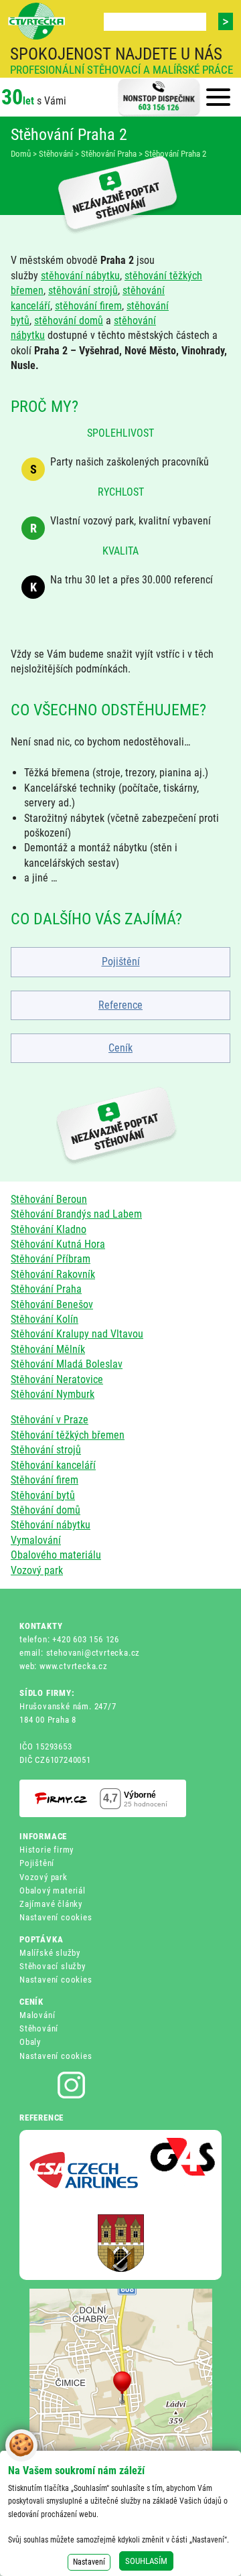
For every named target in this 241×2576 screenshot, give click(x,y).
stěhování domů (69, 320)
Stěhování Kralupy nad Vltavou (77, 1334)
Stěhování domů (46, 1510)
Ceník (120, 1048)
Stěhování (39, 2028)
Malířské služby (50, 1953)
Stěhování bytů (43, 1495)
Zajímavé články (51, 1904)
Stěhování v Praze (50, 1420)
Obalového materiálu (56, 1555)
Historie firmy (47, 1850)
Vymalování (36, 1540)
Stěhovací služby (53, 1966)
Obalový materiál (53, 1890)
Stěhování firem (45, 1480)
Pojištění (121, 961)
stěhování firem (88, 306)
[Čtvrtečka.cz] (36, 21)
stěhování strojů (83, 290)
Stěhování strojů (46, 1450)
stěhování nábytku (80, 276)
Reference (120, 1005)
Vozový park (37, 1570)
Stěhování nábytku (51, 1525)
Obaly (30, 2042)
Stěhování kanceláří (53, 1465)
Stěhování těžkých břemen (68, 1435)
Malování (37, 2015)
